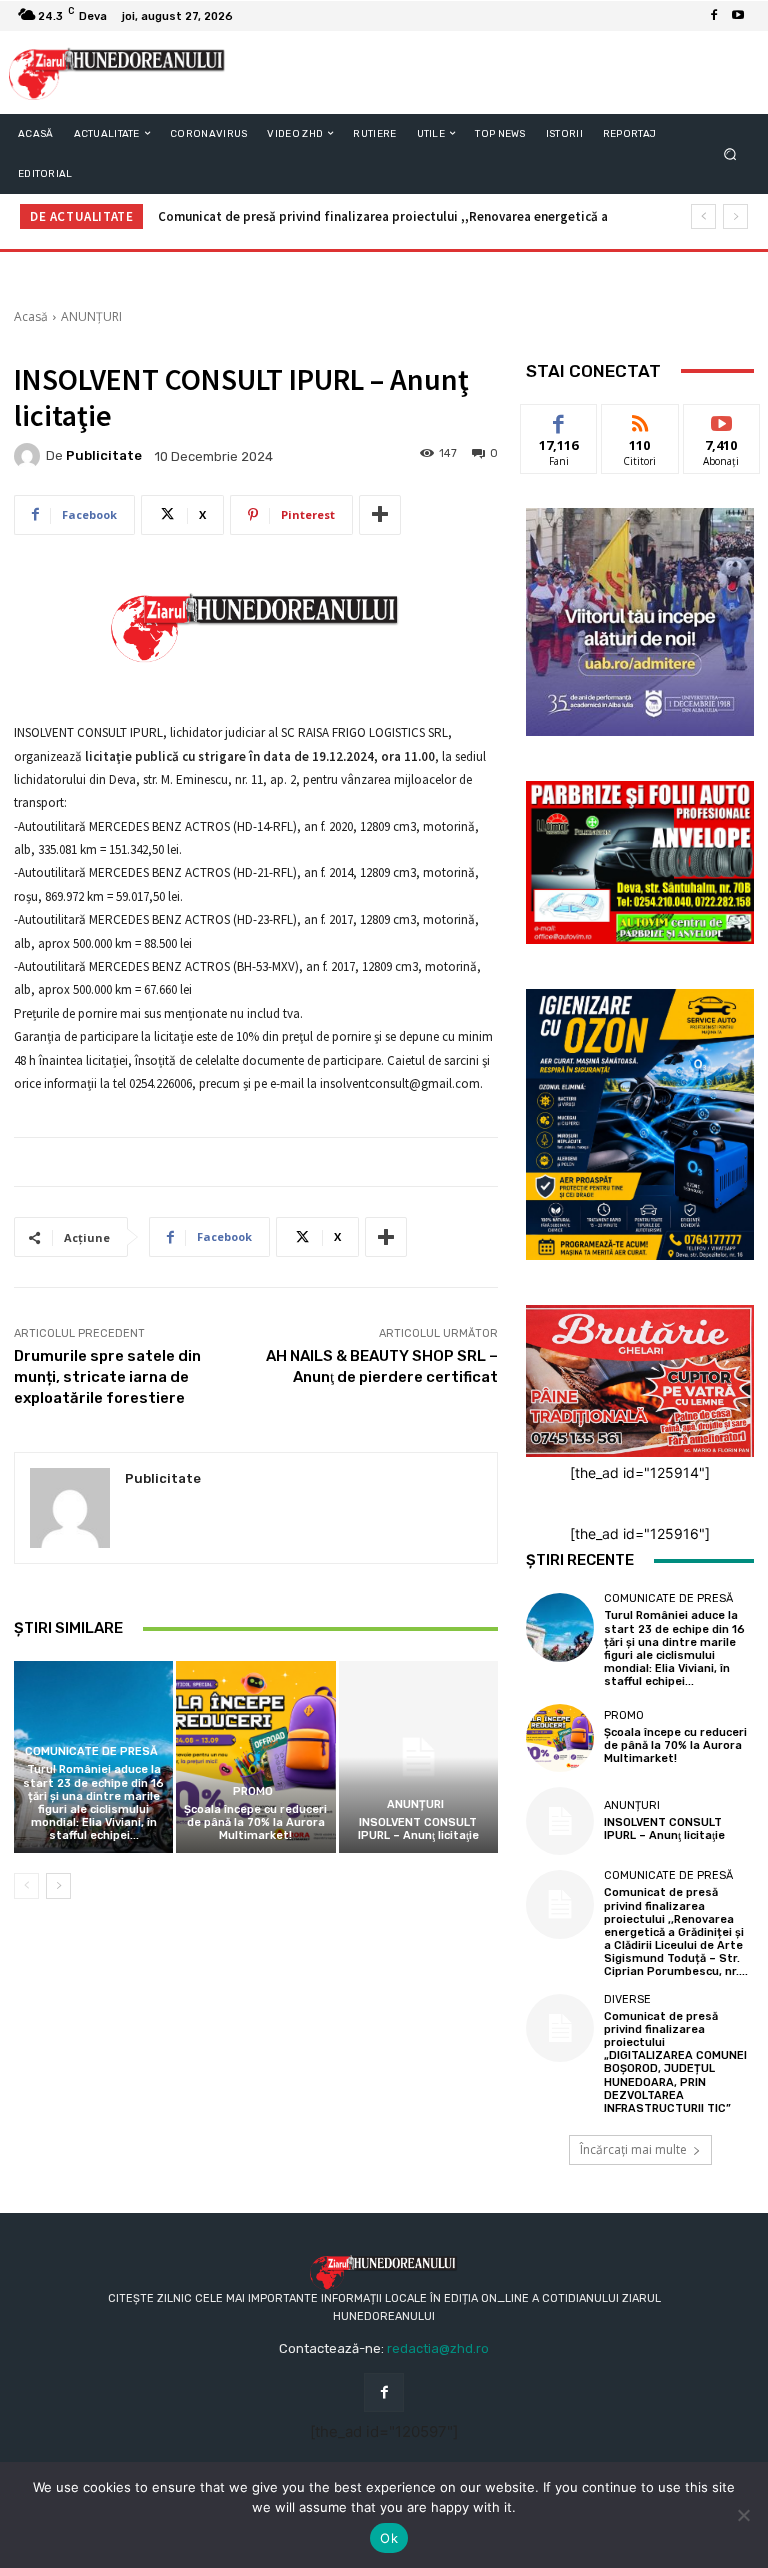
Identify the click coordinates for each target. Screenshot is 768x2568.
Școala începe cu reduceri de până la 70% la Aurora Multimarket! (255, 1822)
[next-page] (58, 1886)
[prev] (703, 216)
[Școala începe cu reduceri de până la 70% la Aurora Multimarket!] (255, 1756)
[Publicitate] (30, 456)
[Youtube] (738, 16)
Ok (389, 2538)
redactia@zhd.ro (438, 2348)
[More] (380, 515)
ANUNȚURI (91, 316)
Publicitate (104, 455)
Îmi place (559, 419)
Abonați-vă (722, 419)
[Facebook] (714, 16)
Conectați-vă (640, 427)
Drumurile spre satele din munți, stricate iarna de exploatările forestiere (107, 1377)
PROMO (253, 1791)
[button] (730, 153)
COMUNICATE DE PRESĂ (91, 1751)
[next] (735, 216)
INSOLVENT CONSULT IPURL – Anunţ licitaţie (418, 1829)
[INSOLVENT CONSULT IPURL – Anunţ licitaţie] (418, 1756)
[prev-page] (26, 1886)
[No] (743, 2515)
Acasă (31, 316)
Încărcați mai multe (633, 2149)
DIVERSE (627, 1999)
